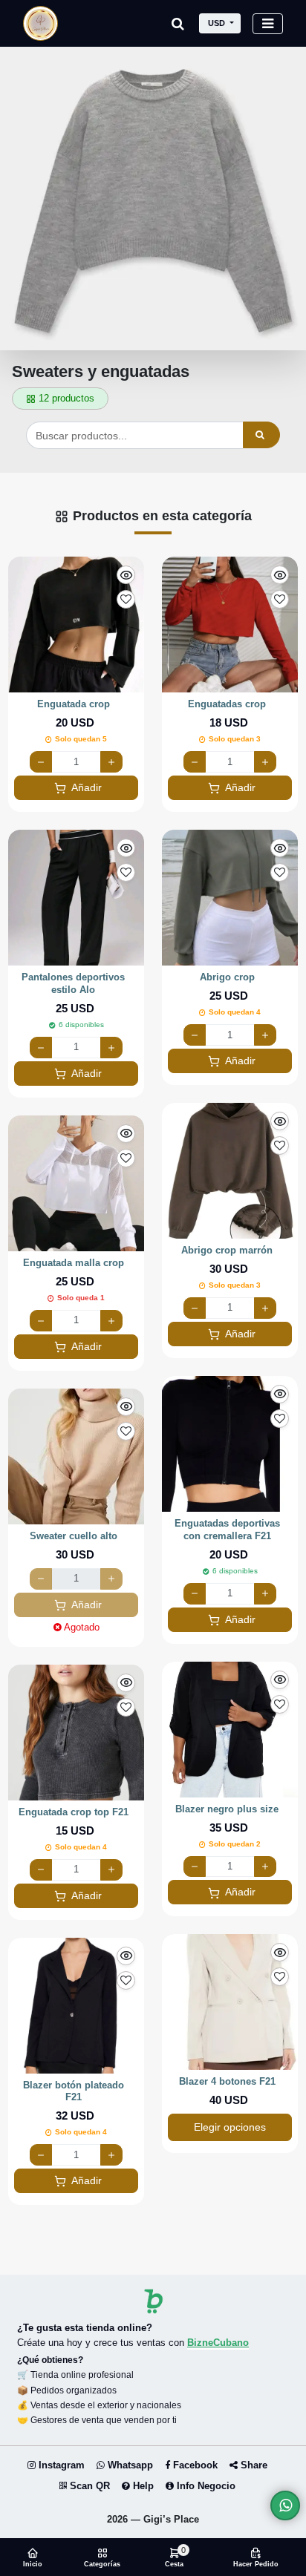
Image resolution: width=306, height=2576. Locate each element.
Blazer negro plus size (227, 1809)
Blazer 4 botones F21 (227, 2081)
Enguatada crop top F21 (74, 1812)
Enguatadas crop (227, 704)
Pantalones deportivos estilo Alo (73, 983)
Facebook (194, 2465)
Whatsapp (129, 2465)
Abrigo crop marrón (227, 1250)
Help (142, 2486)
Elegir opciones (230, 2127)
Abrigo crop (227, 977)
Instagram (60, 2465)
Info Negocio (205, 2486)
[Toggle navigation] (268, 24)
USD (217, 23)
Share (253, 2465)
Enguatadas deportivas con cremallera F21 (227, 1530)
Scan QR (88, 2486)
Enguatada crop (74, 704)
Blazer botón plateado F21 (74, 2091)
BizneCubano (218, 2343)
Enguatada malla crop (74, 1263)
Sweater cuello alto (74, 1536)
